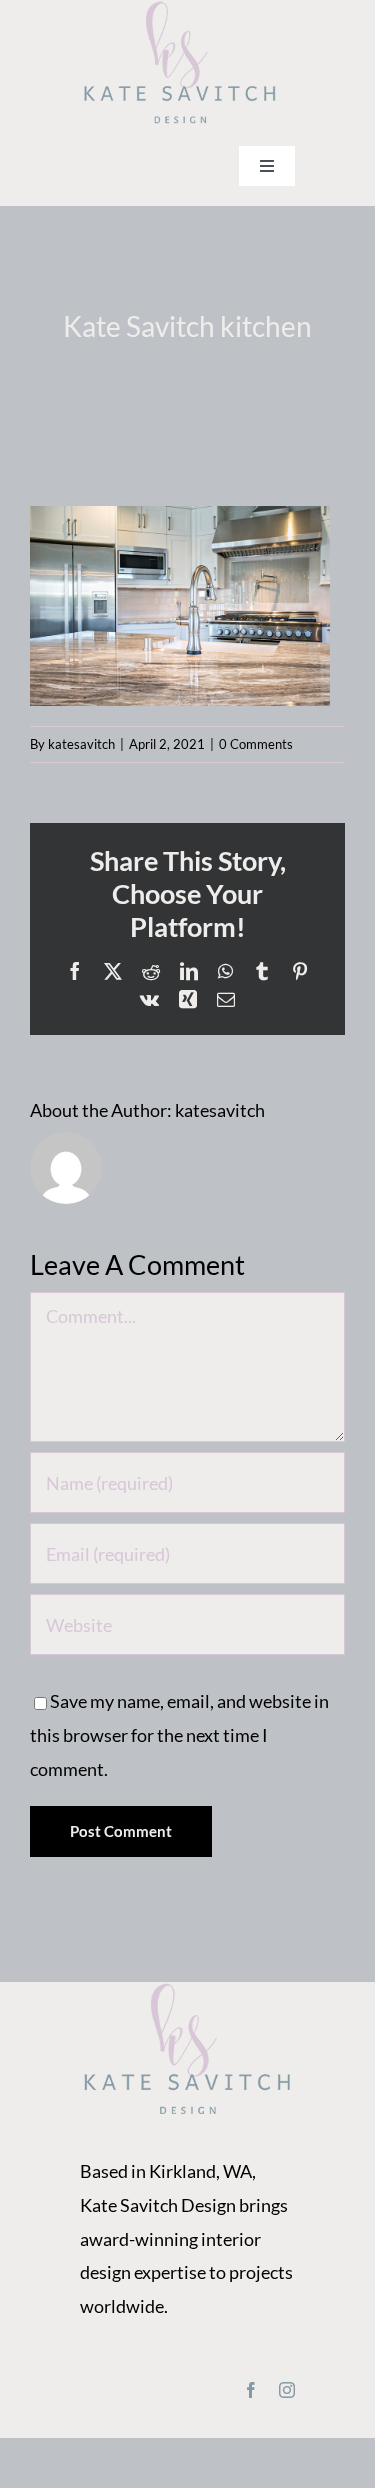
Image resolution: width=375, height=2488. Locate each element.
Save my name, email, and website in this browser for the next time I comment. (179, 1734)
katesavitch (81, 744)
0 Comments (256, 744)
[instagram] (287, 2390)
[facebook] (251, 2390)
